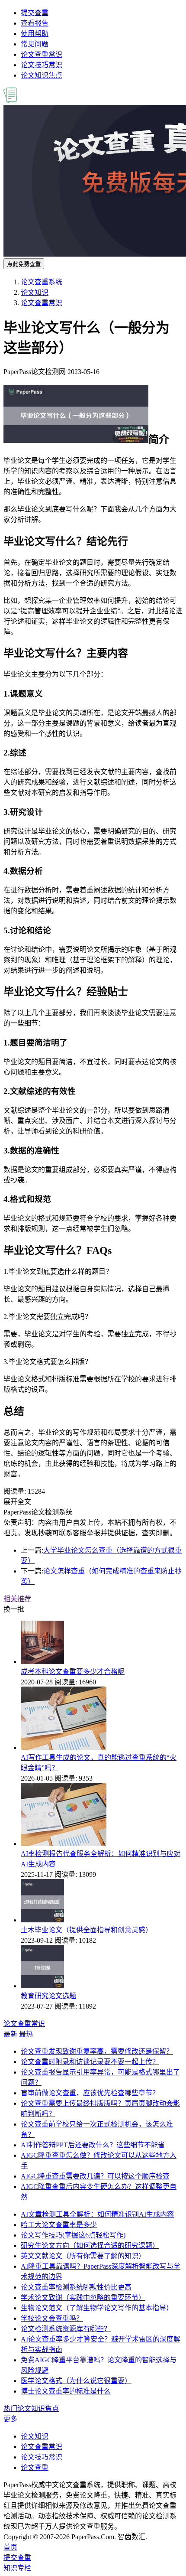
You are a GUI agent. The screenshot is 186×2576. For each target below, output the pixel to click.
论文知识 (35, 292)
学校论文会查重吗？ (52, 2318)
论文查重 (35, 2467)
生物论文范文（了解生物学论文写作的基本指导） (97, 2308)
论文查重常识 (42, 54)
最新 (10, 2034)
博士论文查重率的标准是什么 (66, 2391)
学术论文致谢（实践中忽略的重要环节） (83, 2298)
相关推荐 (17, 1599)
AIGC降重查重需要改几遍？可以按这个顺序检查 (95, 2176)
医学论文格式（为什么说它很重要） (76, 2381)
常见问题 (35, 44)
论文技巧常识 (42, 65)
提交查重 (35, 13)
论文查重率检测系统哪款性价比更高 (76, 2287)
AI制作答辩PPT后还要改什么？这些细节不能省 (93, 2145)
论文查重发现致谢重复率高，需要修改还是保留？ (97, 2051)
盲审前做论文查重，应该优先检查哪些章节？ (90, 2093)
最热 (26, 2034)
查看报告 (35, 23)
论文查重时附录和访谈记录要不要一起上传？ (90, 2062)
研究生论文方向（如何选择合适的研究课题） (90, 2245)
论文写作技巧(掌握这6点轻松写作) (73, 2235)
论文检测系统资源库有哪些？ (66, 2329)
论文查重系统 (42, 282)
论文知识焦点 (42, 75)
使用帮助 (35, 34)
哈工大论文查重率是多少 (59, 2225)
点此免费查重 (24, 264)
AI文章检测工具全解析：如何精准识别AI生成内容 (97, 2214)
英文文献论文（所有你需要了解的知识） (83, 2256)
